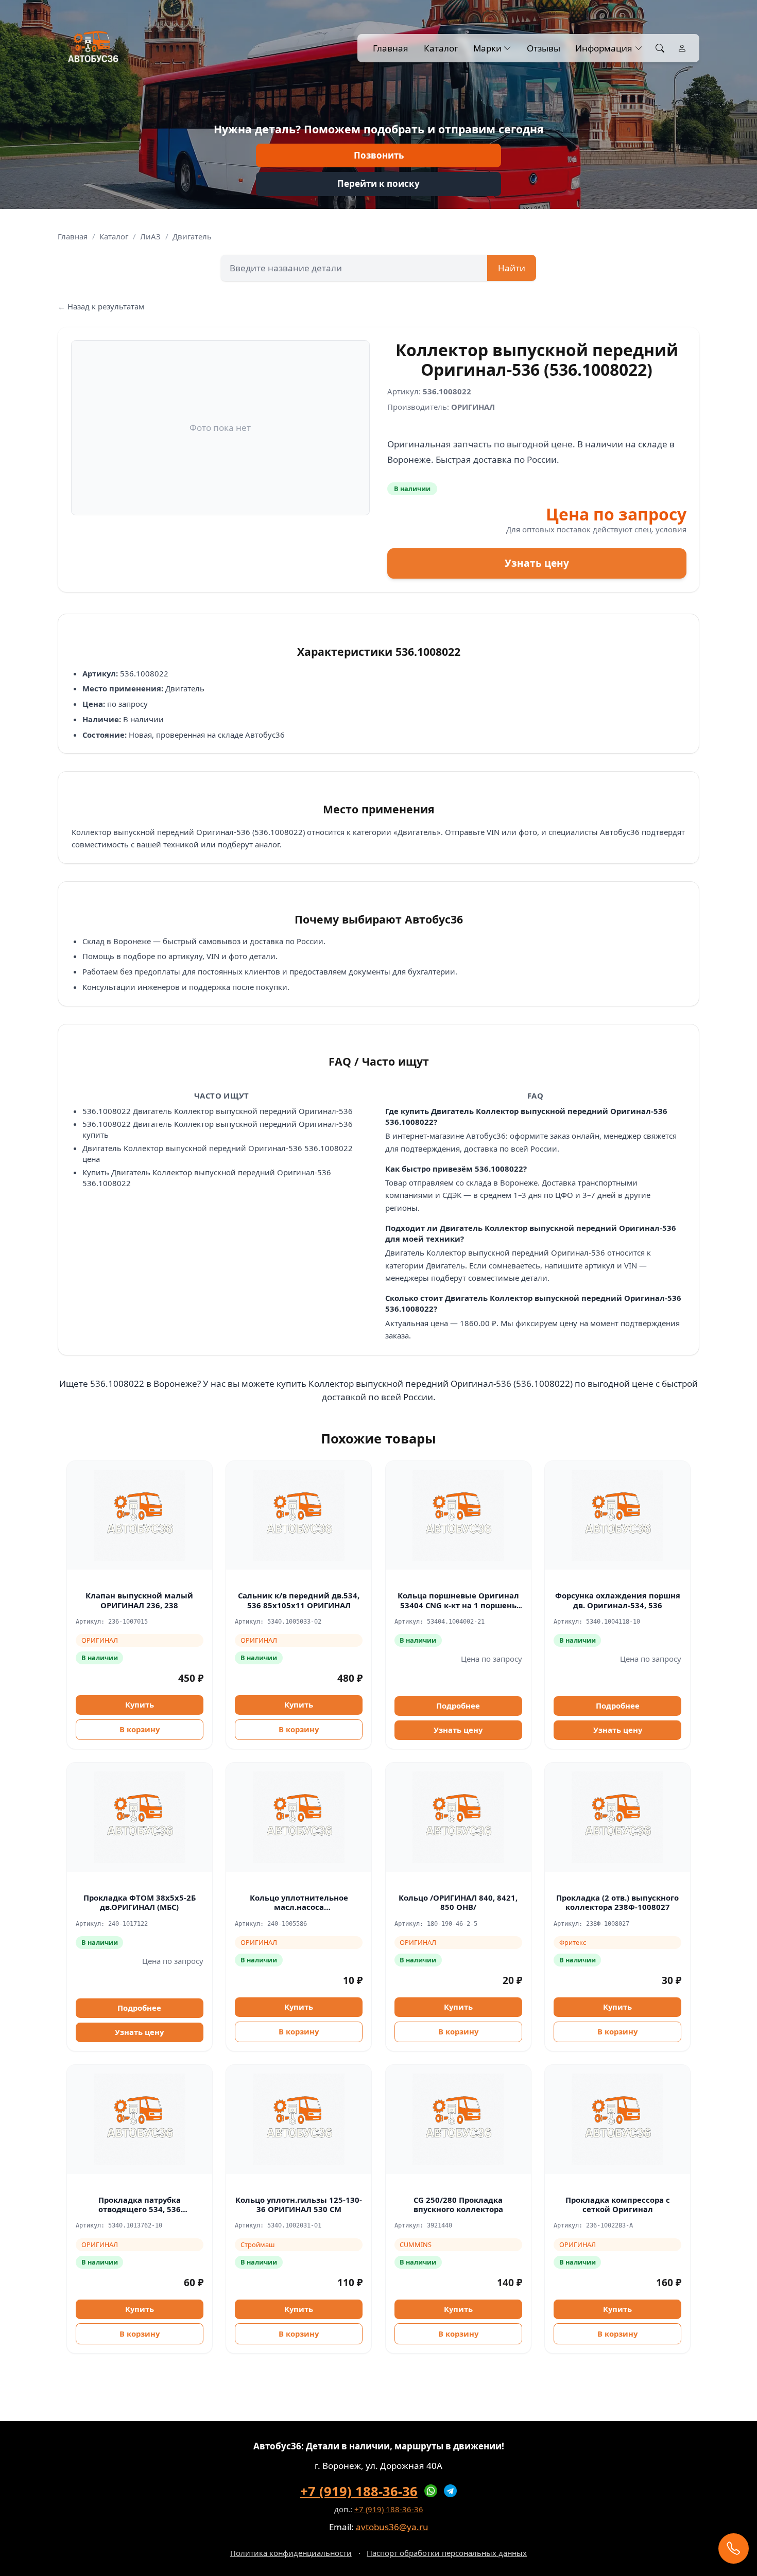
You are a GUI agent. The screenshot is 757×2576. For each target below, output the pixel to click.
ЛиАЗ (150, 236)
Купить (140, 1704)
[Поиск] (660, 48)
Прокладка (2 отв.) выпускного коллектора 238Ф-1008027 (617, 1902)
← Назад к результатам (101, 306)
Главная (391, 48)
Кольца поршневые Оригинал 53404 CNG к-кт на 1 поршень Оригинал (458, 1605)
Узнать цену (537, 563)
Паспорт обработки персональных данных (447, 2553)
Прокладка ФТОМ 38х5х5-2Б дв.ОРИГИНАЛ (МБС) (140, 1902)
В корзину (140, 1729)
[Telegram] (451, 2491)
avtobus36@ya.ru (392, 2527)
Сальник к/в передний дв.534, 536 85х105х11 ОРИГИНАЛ (299, 1600)
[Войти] (682, 48)
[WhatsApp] (431, 2491)
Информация (604, 48)
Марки (487, 48)
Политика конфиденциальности (291, 2553)
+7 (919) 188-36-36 (359, 2491)
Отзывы (543, 48)
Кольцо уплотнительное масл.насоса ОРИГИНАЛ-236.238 (299, 1907)
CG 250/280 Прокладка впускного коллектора (458, 2205)
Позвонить (379, 155)
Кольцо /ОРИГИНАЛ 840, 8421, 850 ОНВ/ (458, 1902)
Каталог (441, 48)
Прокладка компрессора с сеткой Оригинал (618, 2205)
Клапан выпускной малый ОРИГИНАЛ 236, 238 (139, 1600)
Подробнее (458, 1705)
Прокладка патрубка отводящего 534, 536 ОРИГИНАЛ (140, 2209)
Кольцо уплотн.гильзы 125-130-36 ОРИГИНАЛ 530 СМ (299, 2205)
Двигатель (192, 236)
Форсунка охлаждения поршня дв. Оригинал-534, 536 (618, 1600)
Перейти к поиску (378, 184)
